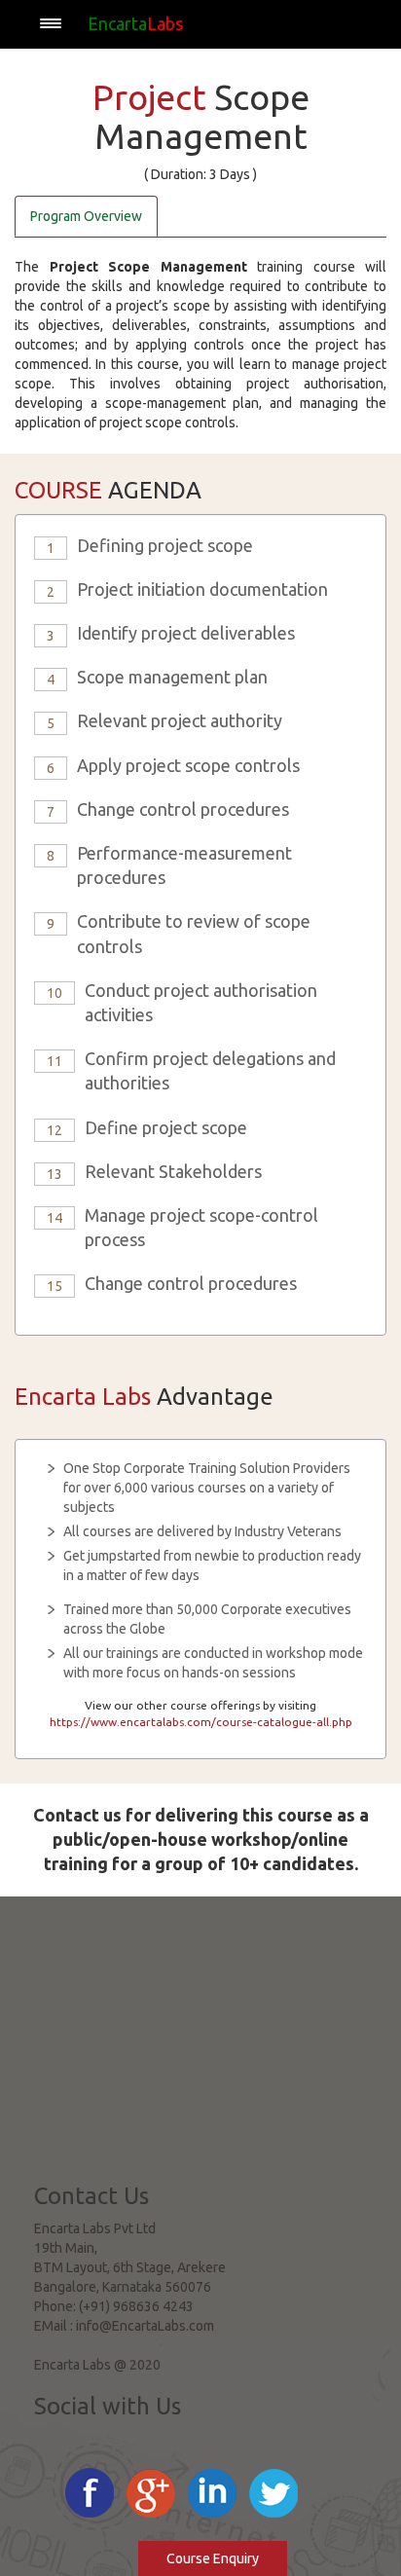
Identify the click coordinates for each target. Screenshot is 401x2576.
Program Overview (86, 216)
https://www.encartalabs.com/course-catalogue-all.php (201, 1722)
